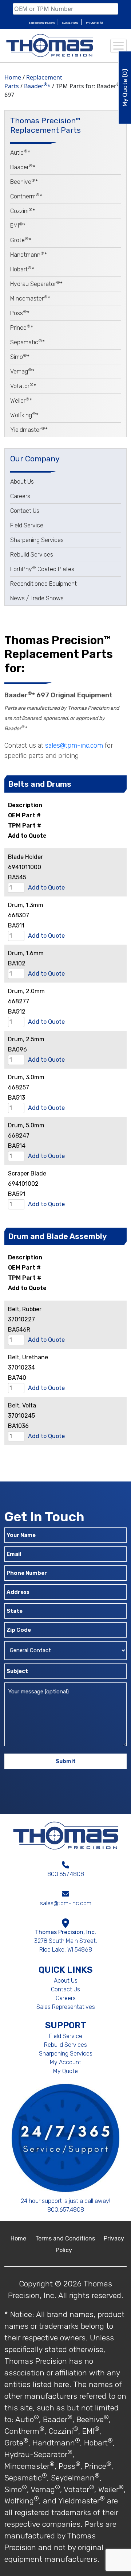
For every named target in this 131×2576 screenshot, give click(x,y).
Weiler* (21, 401)
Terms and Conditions (66, 2238)
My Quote (65, 2071)
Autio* (20, 153)
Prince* (22, 328)
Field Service (27, 525)
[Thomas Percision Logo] (66, 1835)
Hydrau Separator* (36, 284)
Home (13, 77)
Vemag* (22, 371)
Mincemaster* (30, 299)
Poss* (20, 313)
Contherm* (26, 196)
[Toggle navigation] (118, 46)
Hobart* (22, 269)
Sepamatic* (27, 342)
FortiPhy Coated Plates (42, 569)
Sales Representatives (66, 2007)
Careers (20, 496)
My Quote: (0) (94, 23)
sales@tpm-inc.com (42, 23)
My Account (65, 2062)
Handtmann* (29, 255)
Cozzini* (23, 211)
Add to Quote (46, 888)
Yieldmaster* (29, 430)
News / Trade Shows (37, 598)
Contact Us (25, 511)
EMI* (18, 226)
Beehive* (24, 182)
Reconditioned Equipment (43, 584)
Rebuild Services (32, 555)
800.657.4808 (71, 23)
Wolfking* (24, 415)
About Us (22, 482)
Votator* (23, 386)
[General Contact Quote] (65, 1652)
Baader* (37, 86)
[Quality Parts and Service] (49, 46)
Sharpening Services (37, 540)
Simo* (20, 357)
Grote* (21, 240)
